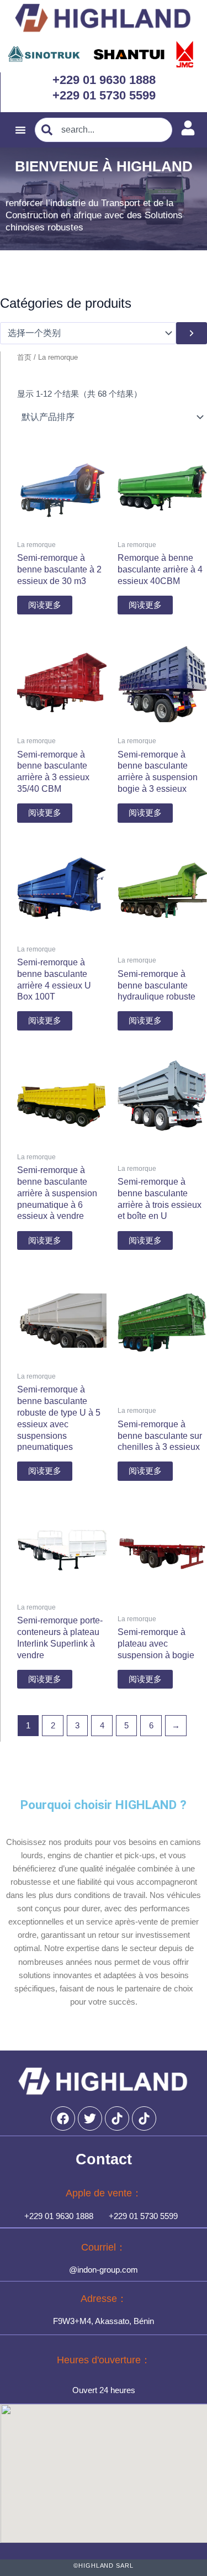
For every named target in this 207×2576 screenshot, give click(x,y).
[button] (20, 130)
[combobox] (104, 130)
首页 (24, 357)
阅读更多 (45, 605)
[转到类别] (192, 333)
